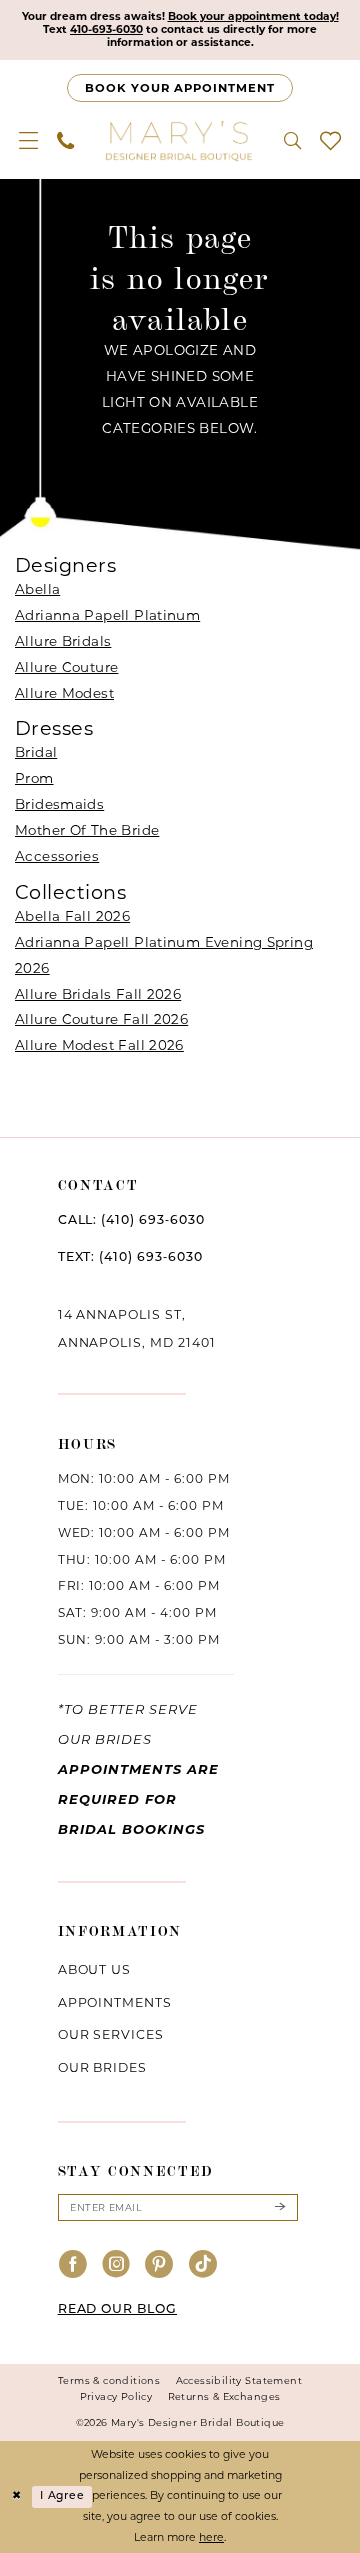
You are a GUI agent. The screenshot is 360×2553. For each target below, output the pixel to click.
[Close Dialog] (16, 2497)
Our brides (103, 2067)
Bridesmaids (59, 804)
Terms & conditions (109, 2380)
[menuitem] (29, 140)
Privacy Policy (116, 2396)
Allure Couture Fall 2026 (101, 1019)
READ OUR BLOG (117, 2310)
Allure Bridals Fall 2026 (98, 994)
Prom (34, 778)
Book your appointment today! (253, 16)
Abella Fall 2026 (72, 916)
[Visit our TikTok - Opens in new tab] (203, 2266)
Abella (37, 589)
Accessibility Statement (239, 2380)
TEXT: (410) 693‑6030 (130, 1258)
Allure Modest (64, 693)
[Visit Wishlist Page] (330, 140)
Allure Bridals (63, 641)
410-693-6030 (106, 29)
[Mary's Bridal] (180, 140)
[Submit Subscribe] (279, 2207)
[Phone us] (66, 140)
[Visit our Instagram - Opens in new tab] (116, 2266)
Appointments (115, 2002)
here (211, 2537)
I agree (62, 2496)
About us (95, 1969)
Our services (111, 2034)
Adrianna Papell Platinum (107, 615)
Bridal (36, 752)
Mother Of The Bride (87, 830)
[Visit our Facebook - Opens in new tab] (73, 2266)
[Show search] (292, 140)
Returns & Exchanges (224, 2396)
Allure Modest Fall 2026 (99, 1045)
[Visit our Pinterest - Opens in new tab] (159, 2266)
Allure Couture (66, 667)
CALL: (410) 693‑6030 (131, 1221)
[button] (29, 140)
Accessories (57, 856)
